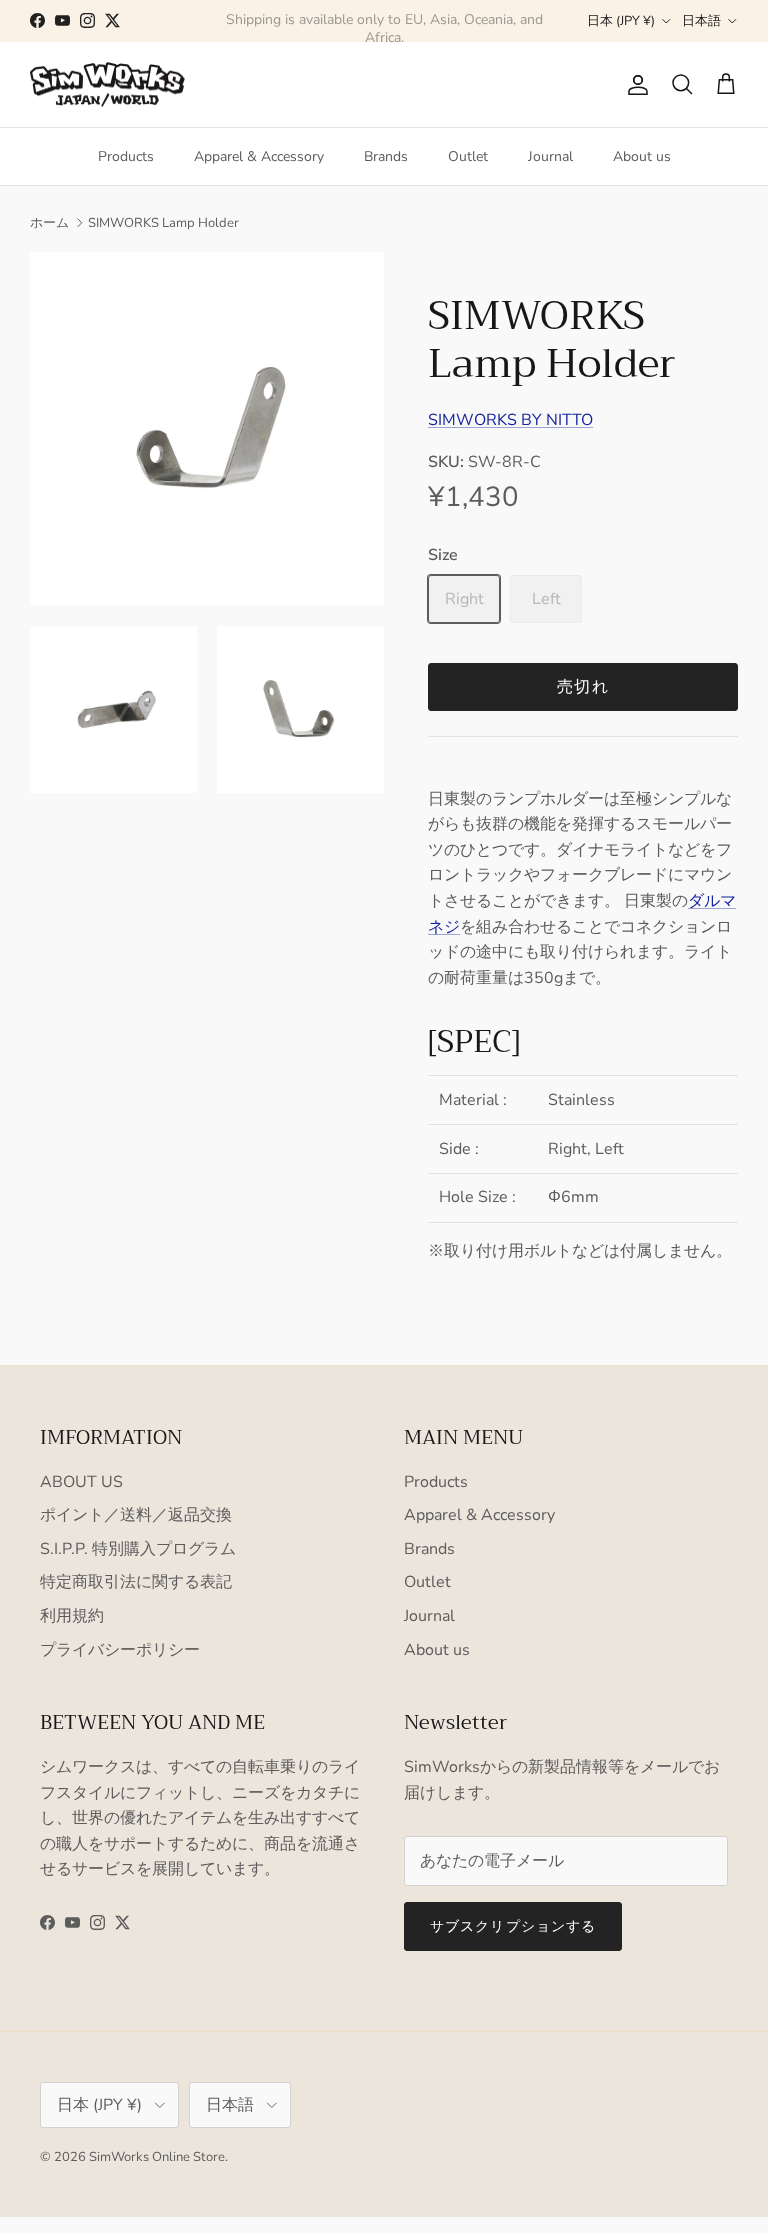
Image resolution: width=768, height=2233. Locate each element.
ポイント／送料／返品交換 (136, 1515)
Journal (550, 156)
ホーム (49, 223)
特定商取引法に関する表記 (136, 1582)
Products (126, 156)
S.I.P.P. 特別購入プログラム (138, 1549)
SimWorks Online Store (157, 2157)
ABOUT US (81, 1482)
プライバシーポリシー (120, 1650)
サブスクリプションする (513, 1926)
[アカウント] (634, 85)
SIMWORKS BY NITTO (510, 420)
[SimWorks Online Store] (107, 85)
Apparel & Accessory (259, 156)
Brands (386, 156)
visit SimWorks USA (476, 28)
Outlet (468, 156)
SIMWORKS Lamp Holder (163, 223)
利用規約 (72, 1616)
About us (642, 156)
